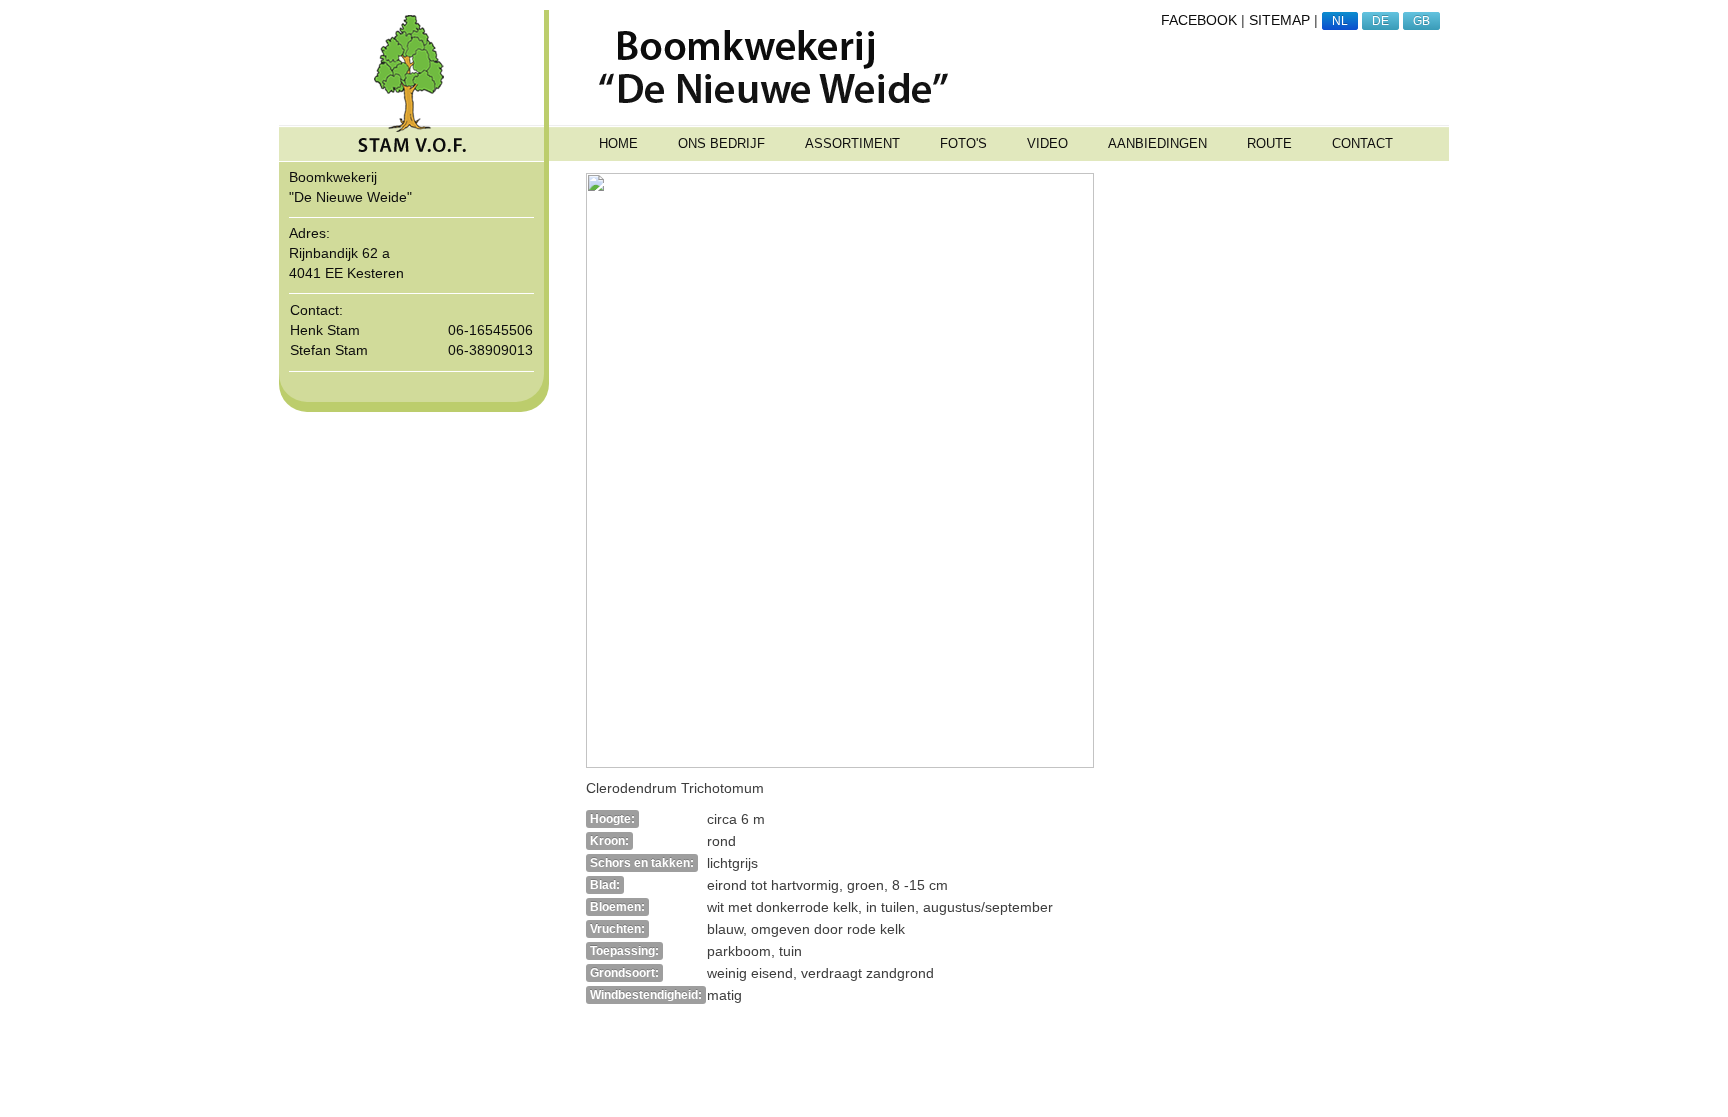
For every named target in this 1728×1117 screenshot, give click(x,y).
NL (1340, 21)
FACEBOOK (1199, 20)
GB (1421, 21)
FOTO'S (963, 143)
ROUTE (1269, 143)
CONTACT (1362, 143)
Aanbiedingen (1157, 143)
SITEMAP (1279, 20)
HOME (618, 143)
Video (1047, 143)
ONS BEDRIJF (721, 143)
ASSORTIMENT (852, 143)
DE (1380, 21)
